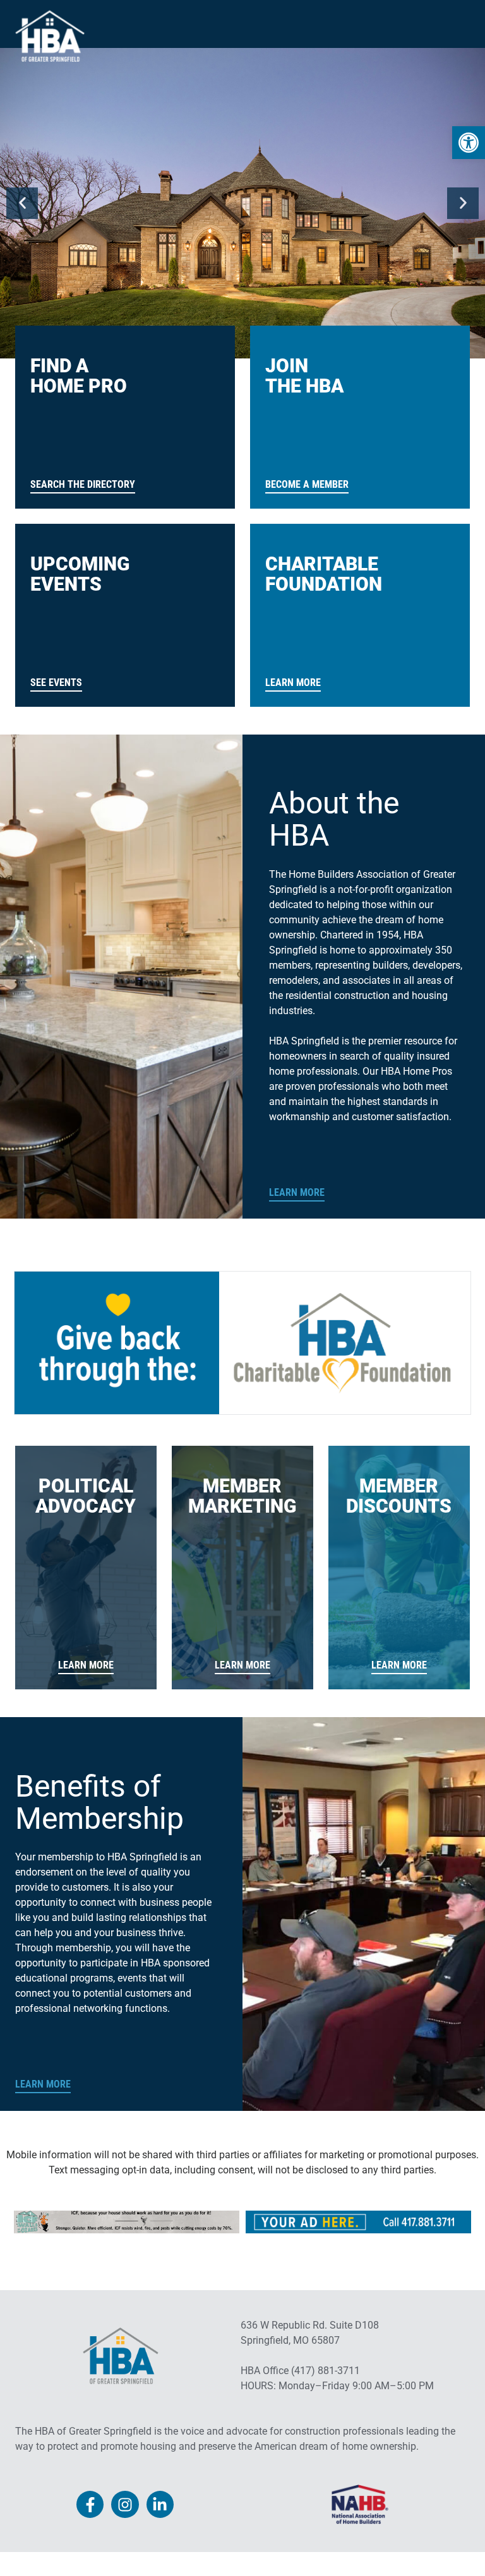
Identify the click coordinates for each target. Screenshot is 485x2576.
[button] (22, 203)
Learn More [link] (297, 1192)
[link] (469, 143)
